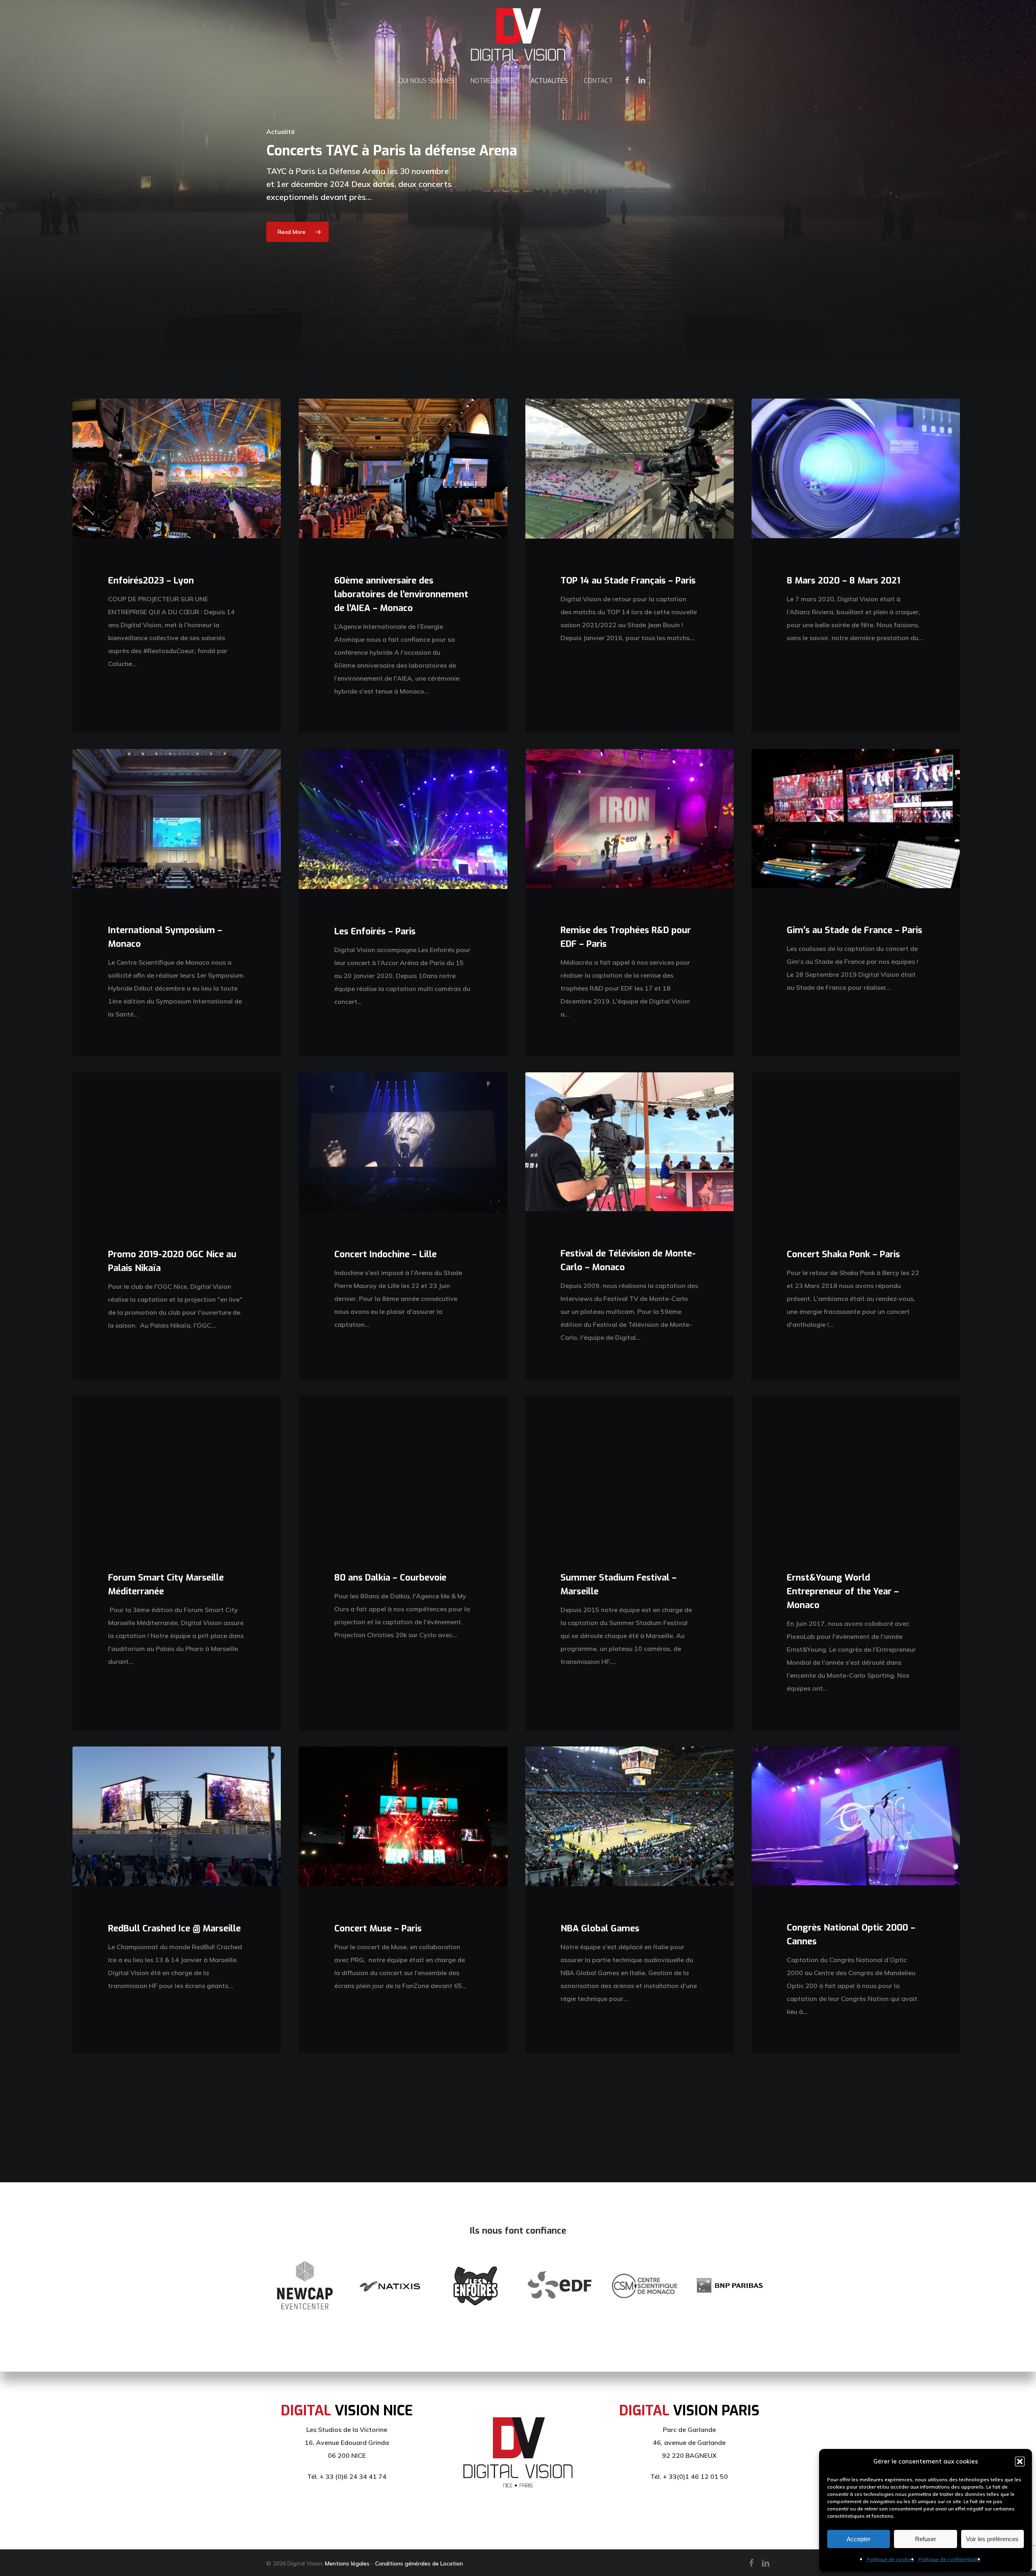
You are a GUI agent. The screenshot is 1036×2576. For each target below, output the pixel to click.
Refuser (926, 2539)
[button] (1020, 2461)
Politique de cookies (891, 2559)
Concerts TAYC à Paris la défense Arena (392, 151)
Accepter (859, 2539)
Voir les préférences (992, 2539)
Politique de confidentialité (949, 2559)
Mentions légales (347, 2563)
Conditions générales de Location (419, 2563)
